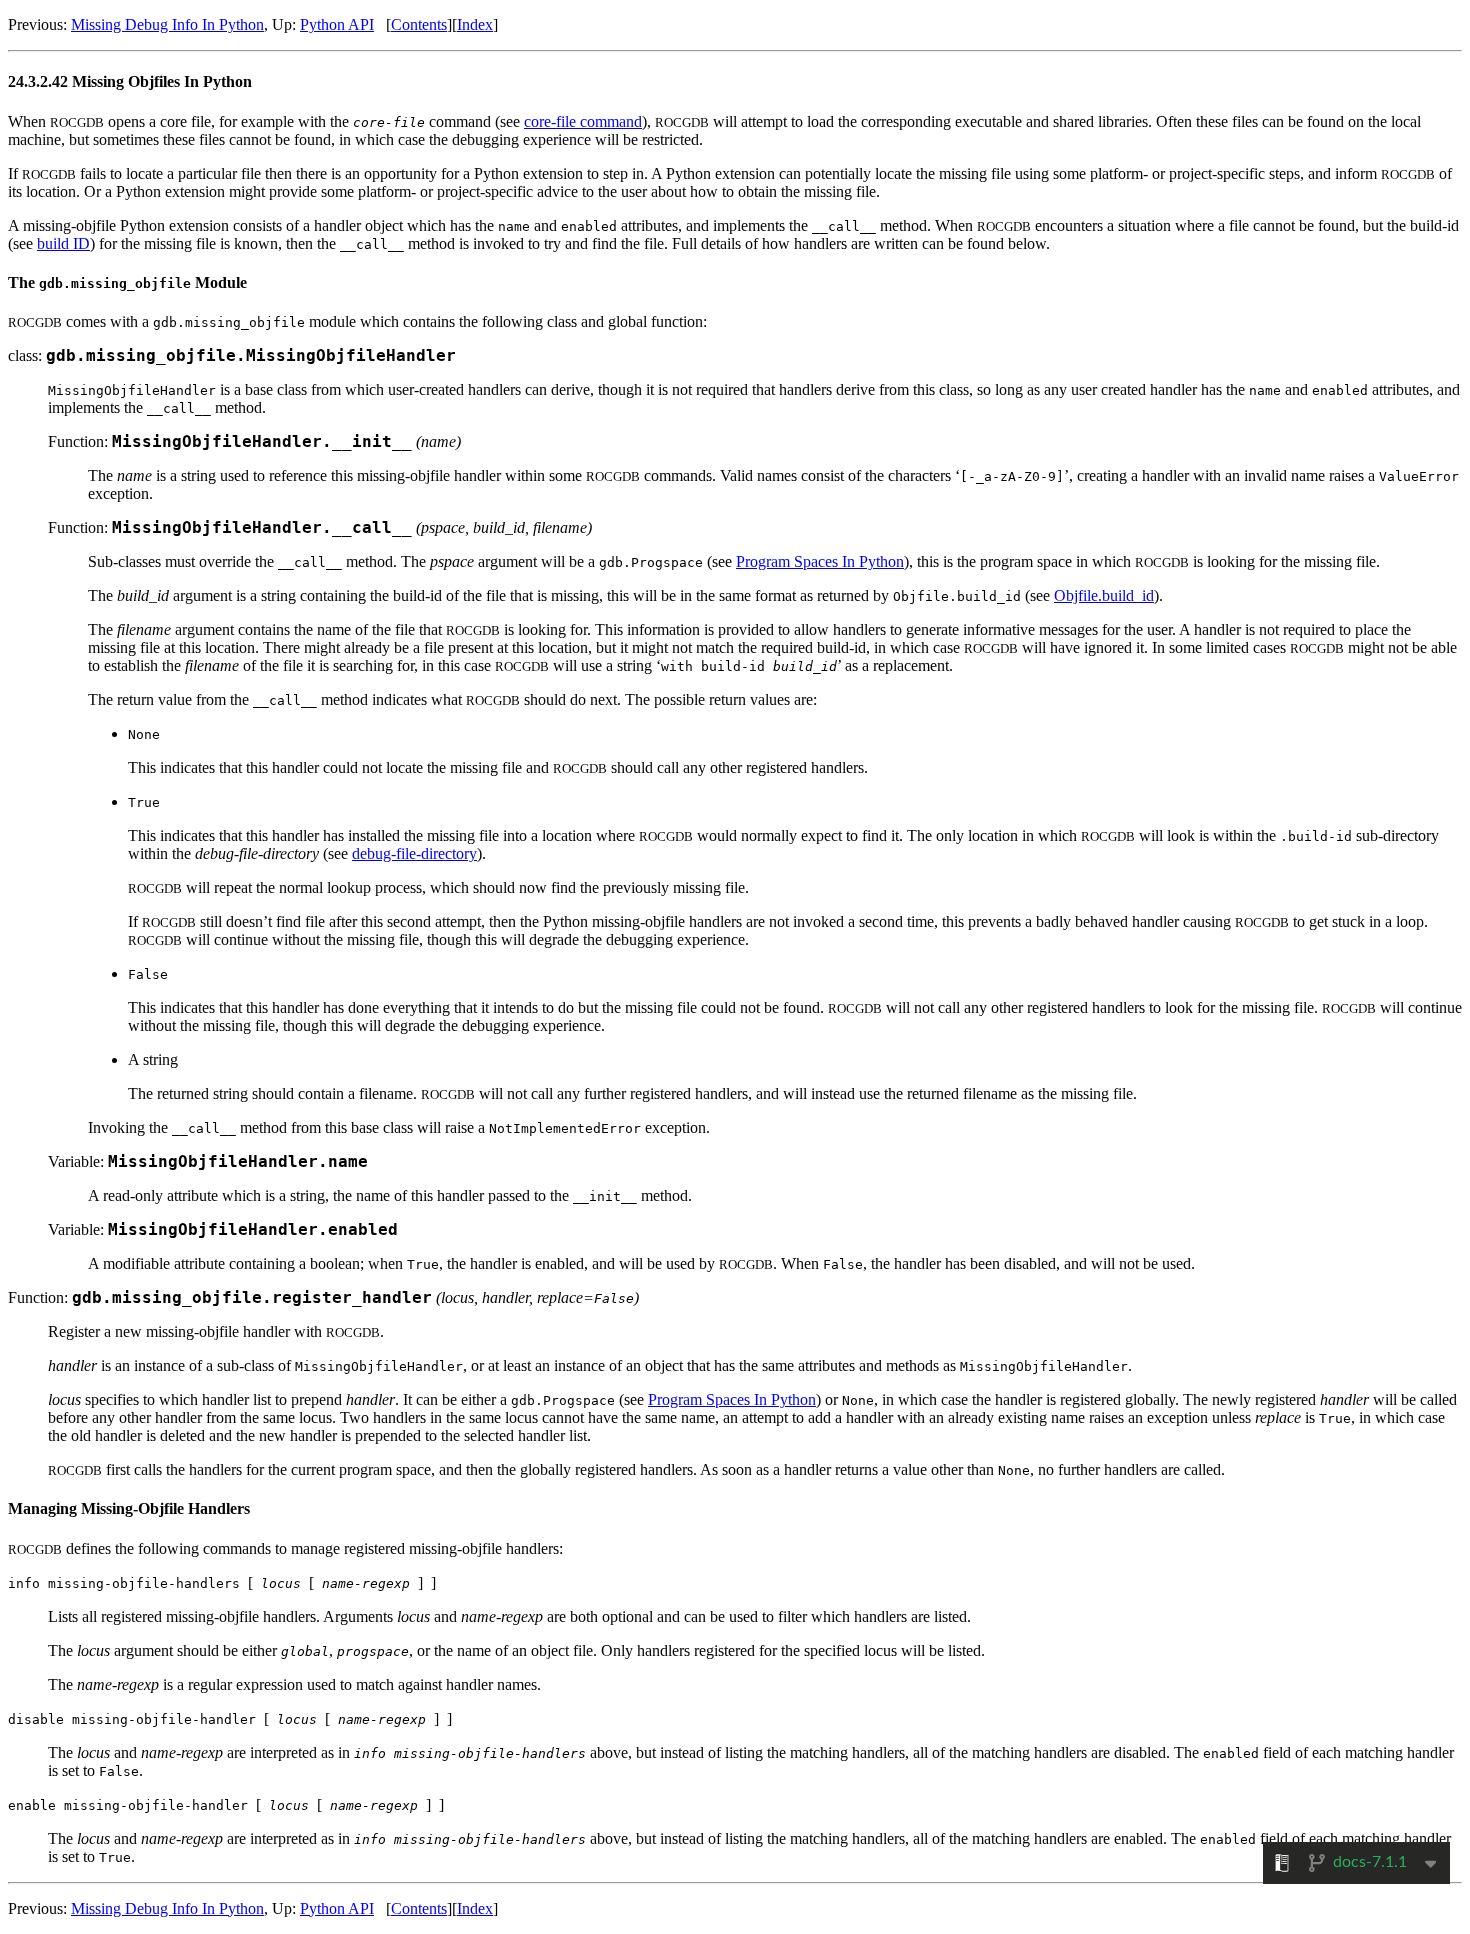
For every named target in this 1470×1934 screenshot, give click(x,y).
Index (475, 24)
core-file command (583, 121)
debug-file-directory (414, 853)
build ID (63, 243)
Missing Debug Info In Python (167, 24)
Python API (337, 24)
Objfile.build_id (1104, 595)
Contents (419, 24)
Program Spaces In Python (820, 561)
